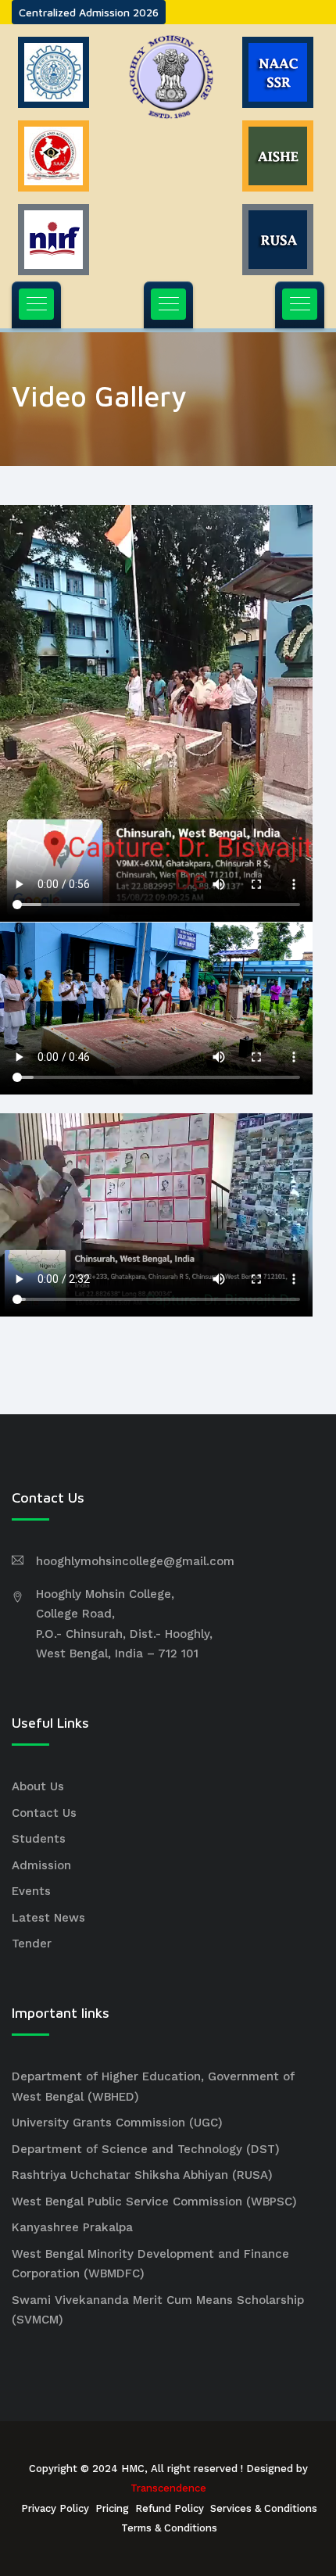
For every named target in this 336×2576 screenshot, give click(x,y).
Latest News (48, 1918)
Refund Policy (170, 2508)
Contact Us (44, 1813)
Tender (32, 1944)
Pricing (112, 2508)
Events (31, 1891)
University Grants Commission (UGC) (117, 2123)
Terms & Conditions (169, 2528)
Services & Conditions (264, 2508)
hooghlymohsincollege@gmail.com (135, 1561)
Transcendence (168, 2488)
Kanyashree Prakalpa (72, 2227)
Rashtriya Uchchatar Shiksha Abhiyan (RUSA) (142, 2175)
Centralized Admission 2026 (89, 12)
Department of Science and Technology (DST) (146, 2149)
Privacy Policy (55, 2508)
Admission (41, 1865)
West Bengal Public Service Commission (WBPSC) (154, 2202)
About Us (38, 1786)
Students (39, 1839)
